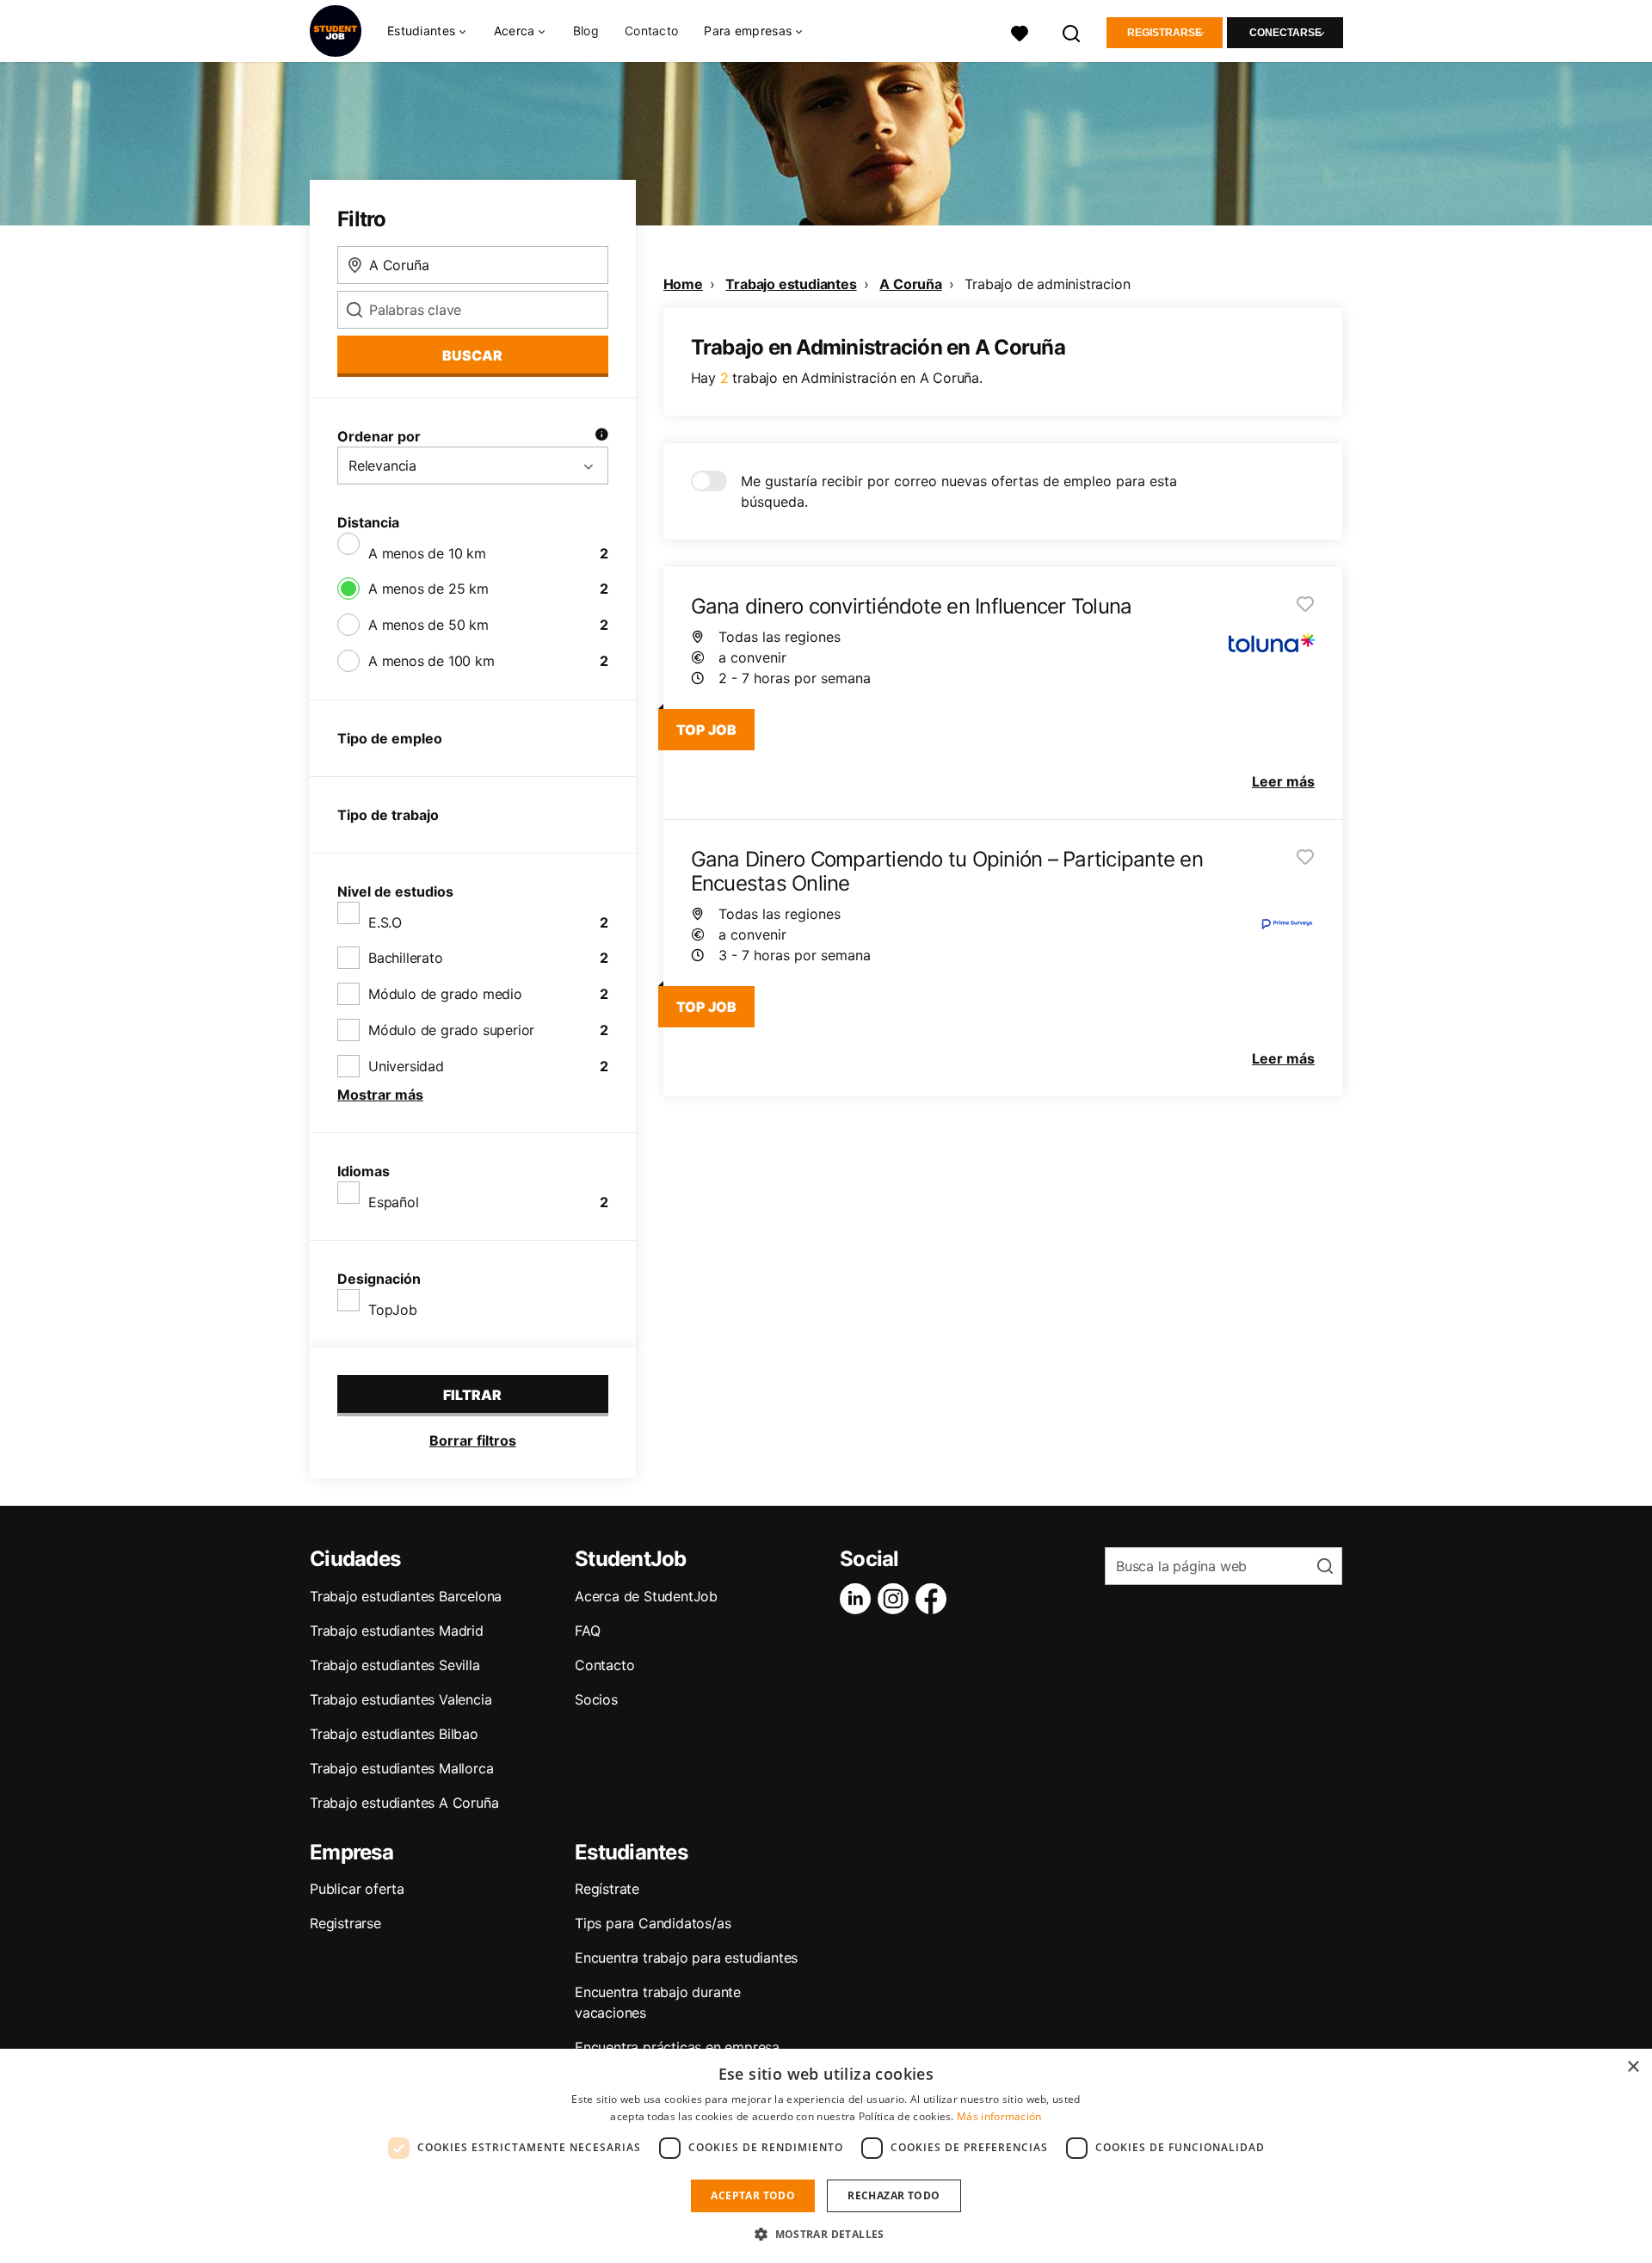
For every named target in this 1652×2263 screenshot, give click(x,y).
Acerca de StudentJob (646, 1596)
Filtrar (472, 1395)
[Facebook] (934, 1599)
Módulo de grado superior (451, 1030)
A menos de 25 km (428, 589)
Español (394, 1202)
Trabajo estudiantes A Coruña (404, 1803)
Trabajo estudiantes (791, 284)
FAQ (587, 1631)
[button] (826, 2234)
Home (683, 284)
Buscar (472, 355)
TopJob (393, 1310)
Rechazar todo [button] (894, 2195)
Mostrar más (380, 1095)
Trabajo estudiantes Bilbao (394, 1734)
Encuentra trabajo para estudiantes (686, 1958)
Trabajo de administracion (1047, 284)
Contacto (651, 31)
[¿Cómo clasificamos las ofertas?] (601, 436)
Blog (586, 31)
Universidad (406, 1066)
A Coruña (910, 284)
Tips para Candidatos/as (653, 1923)
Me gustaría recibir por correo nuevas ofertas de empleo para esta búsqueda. (959, 491)
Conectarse (1285, 33)
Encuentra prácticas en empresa (677, 2047)
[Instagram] (897, 1599)
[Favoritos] (1020, 31)
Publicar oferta (357, 1889)
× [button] (1633, 2067)
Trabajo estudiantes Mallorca (401, 1768)
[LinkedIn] (859, 1599)
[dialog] (826, 2156)
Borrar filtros (473, 1440)
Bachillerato (406, 958)
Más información (999, 2116)
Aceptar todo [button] (753, 2195)
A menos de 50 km (428, 625)
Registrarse (1165, 33)
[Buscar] (1072, 31)
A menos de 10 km (427, 553)
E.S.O (385, 922)
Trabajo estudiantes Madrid (397, 1631)
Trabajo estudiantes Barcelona (406, 1596)
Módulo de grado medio (445, 994)
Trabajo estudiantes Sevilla (395, 1665)
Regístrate (607, 1889)
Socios (596, 1699)
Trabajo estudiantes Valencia (401, 1699)
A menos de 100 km (431, 661)
